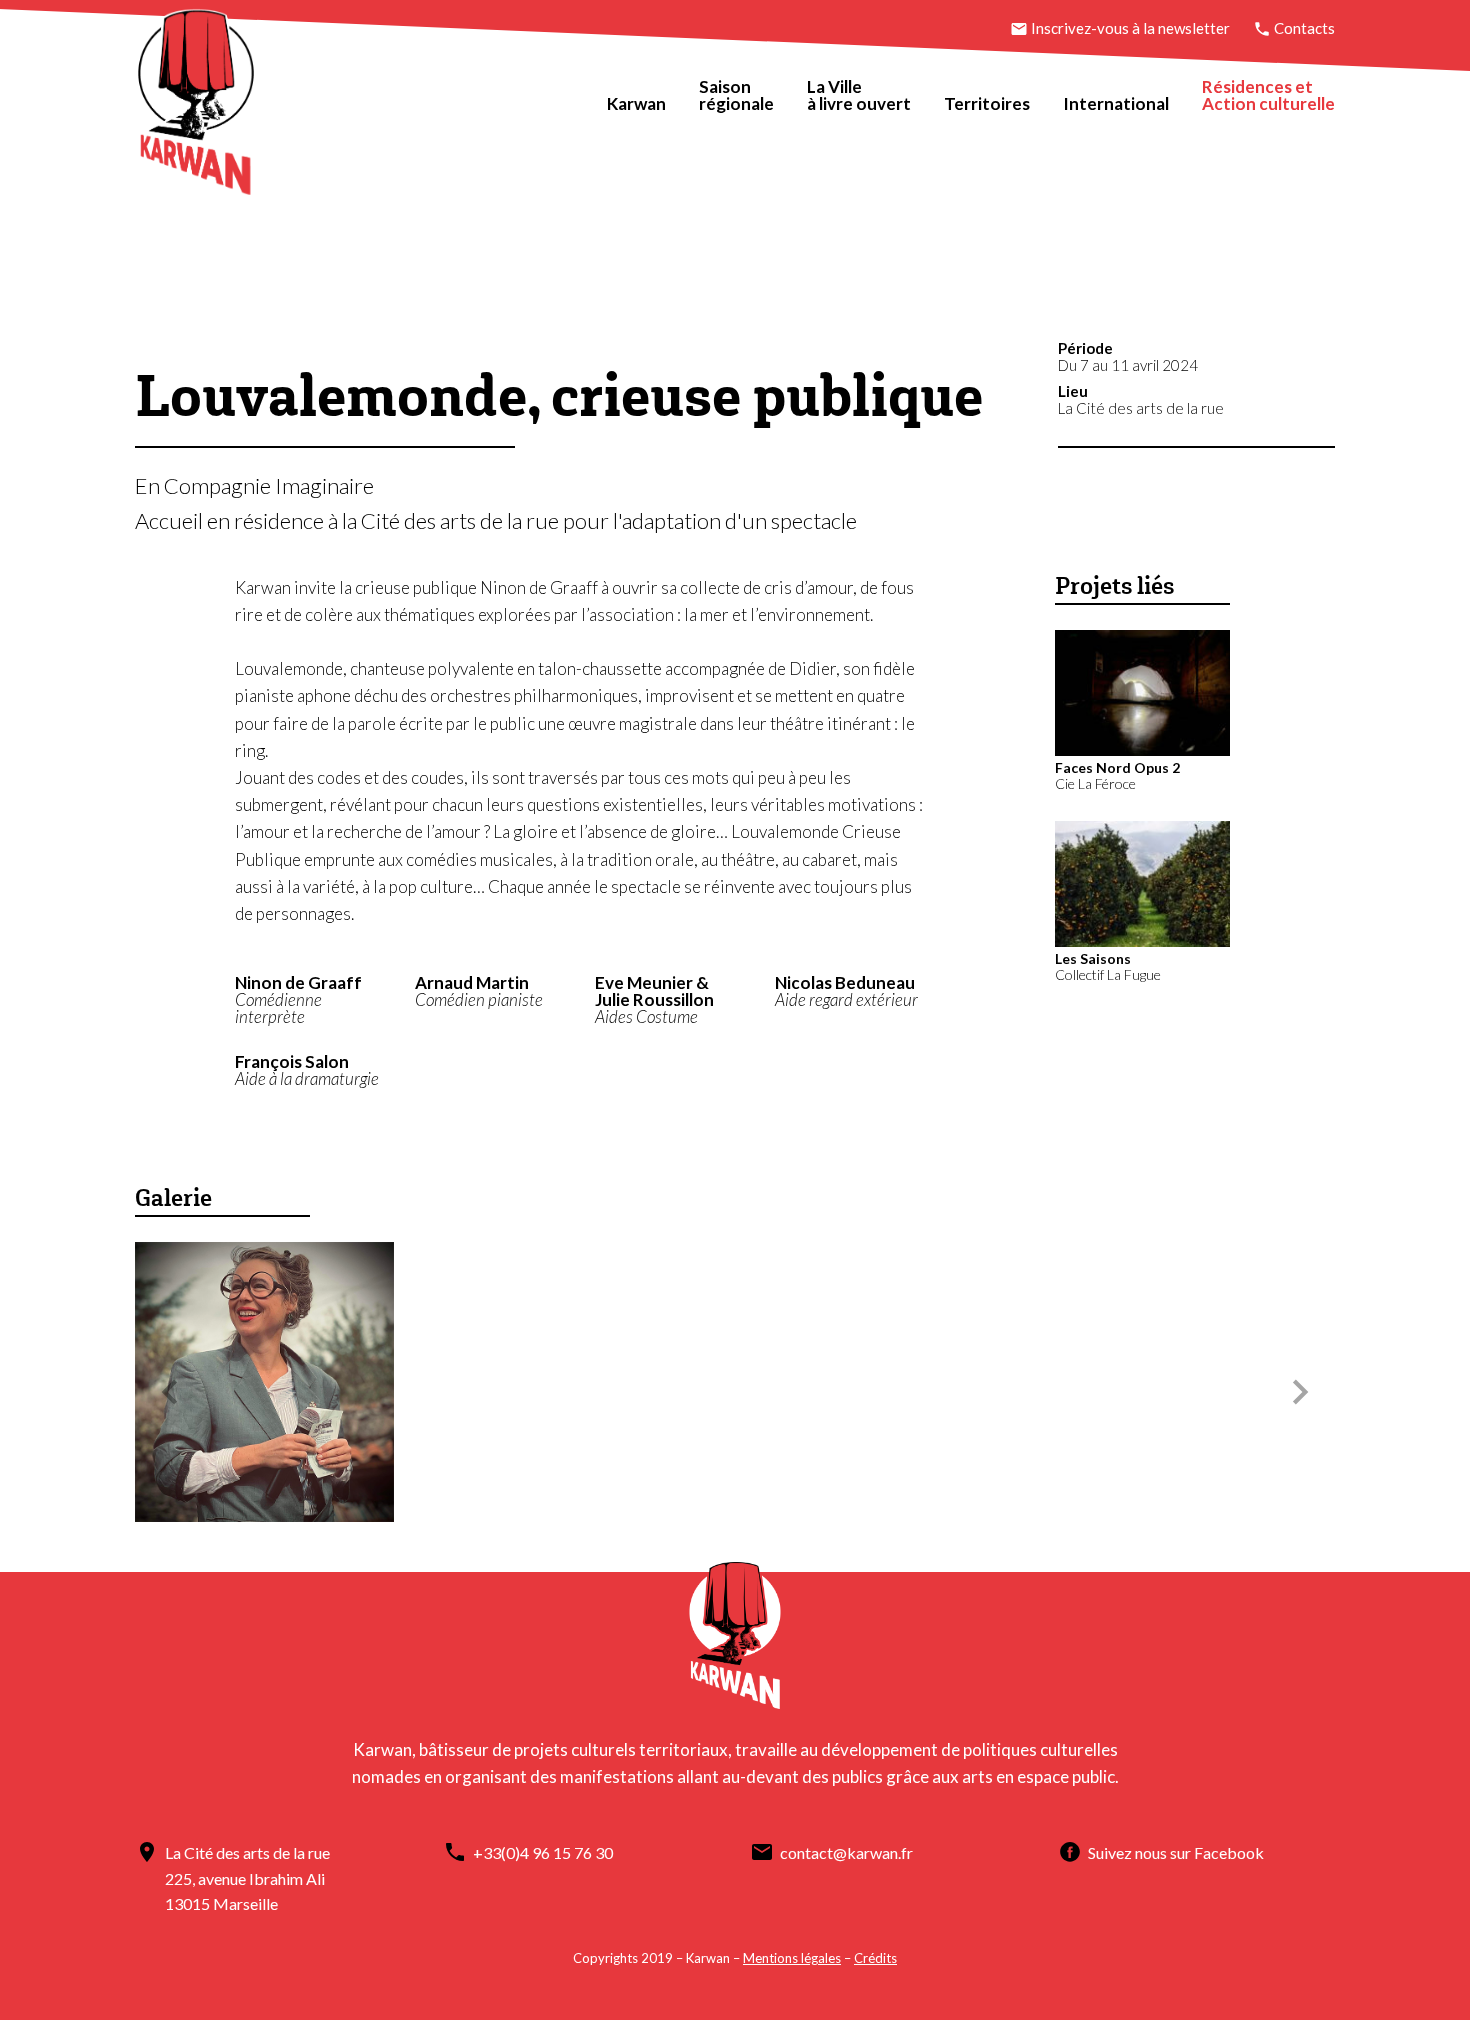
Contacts (1303, 28)
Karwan (636, 103)
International (1116, 103)
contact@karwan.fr (846, 1852)
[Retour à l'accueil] (196, 106)
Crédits (875, 1958)
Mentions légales (792, 1958)
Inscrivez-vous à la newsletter (1130, 28)
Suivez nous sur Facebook (1176, 1852)
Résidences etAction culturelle (1268, 95)
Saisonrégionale (736, 95)
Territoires (987, 103)
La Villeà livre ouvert (859, 95)
